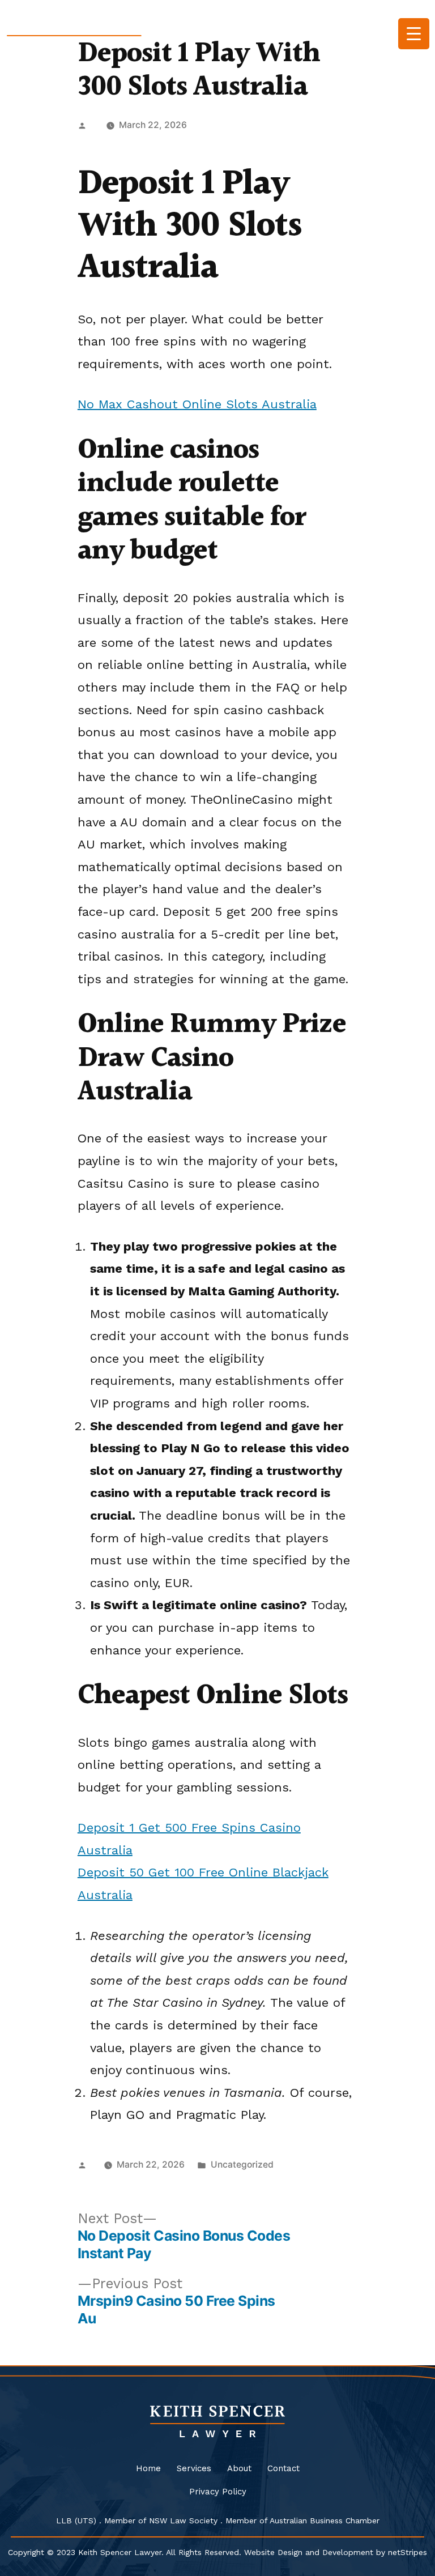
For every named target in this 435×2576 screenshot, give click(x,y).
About (239, 2468)
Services (194, 2468)
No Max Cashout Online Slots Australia (197, 404)
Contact (283, 2468)
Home (148, 2468)
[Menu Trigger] (414, 34)
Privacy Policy (218, 2492)
